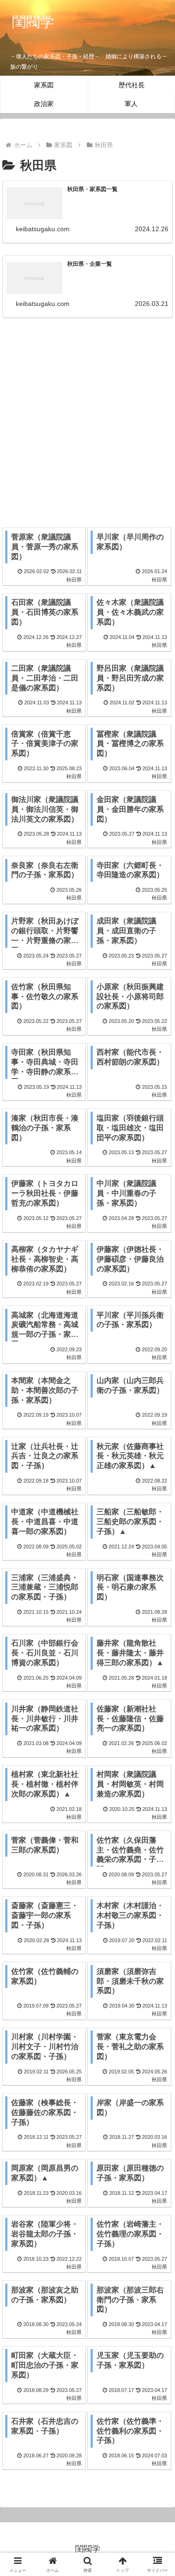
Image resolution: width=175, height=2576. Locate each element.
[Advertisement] (87, 417)
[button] (157, 1678)
